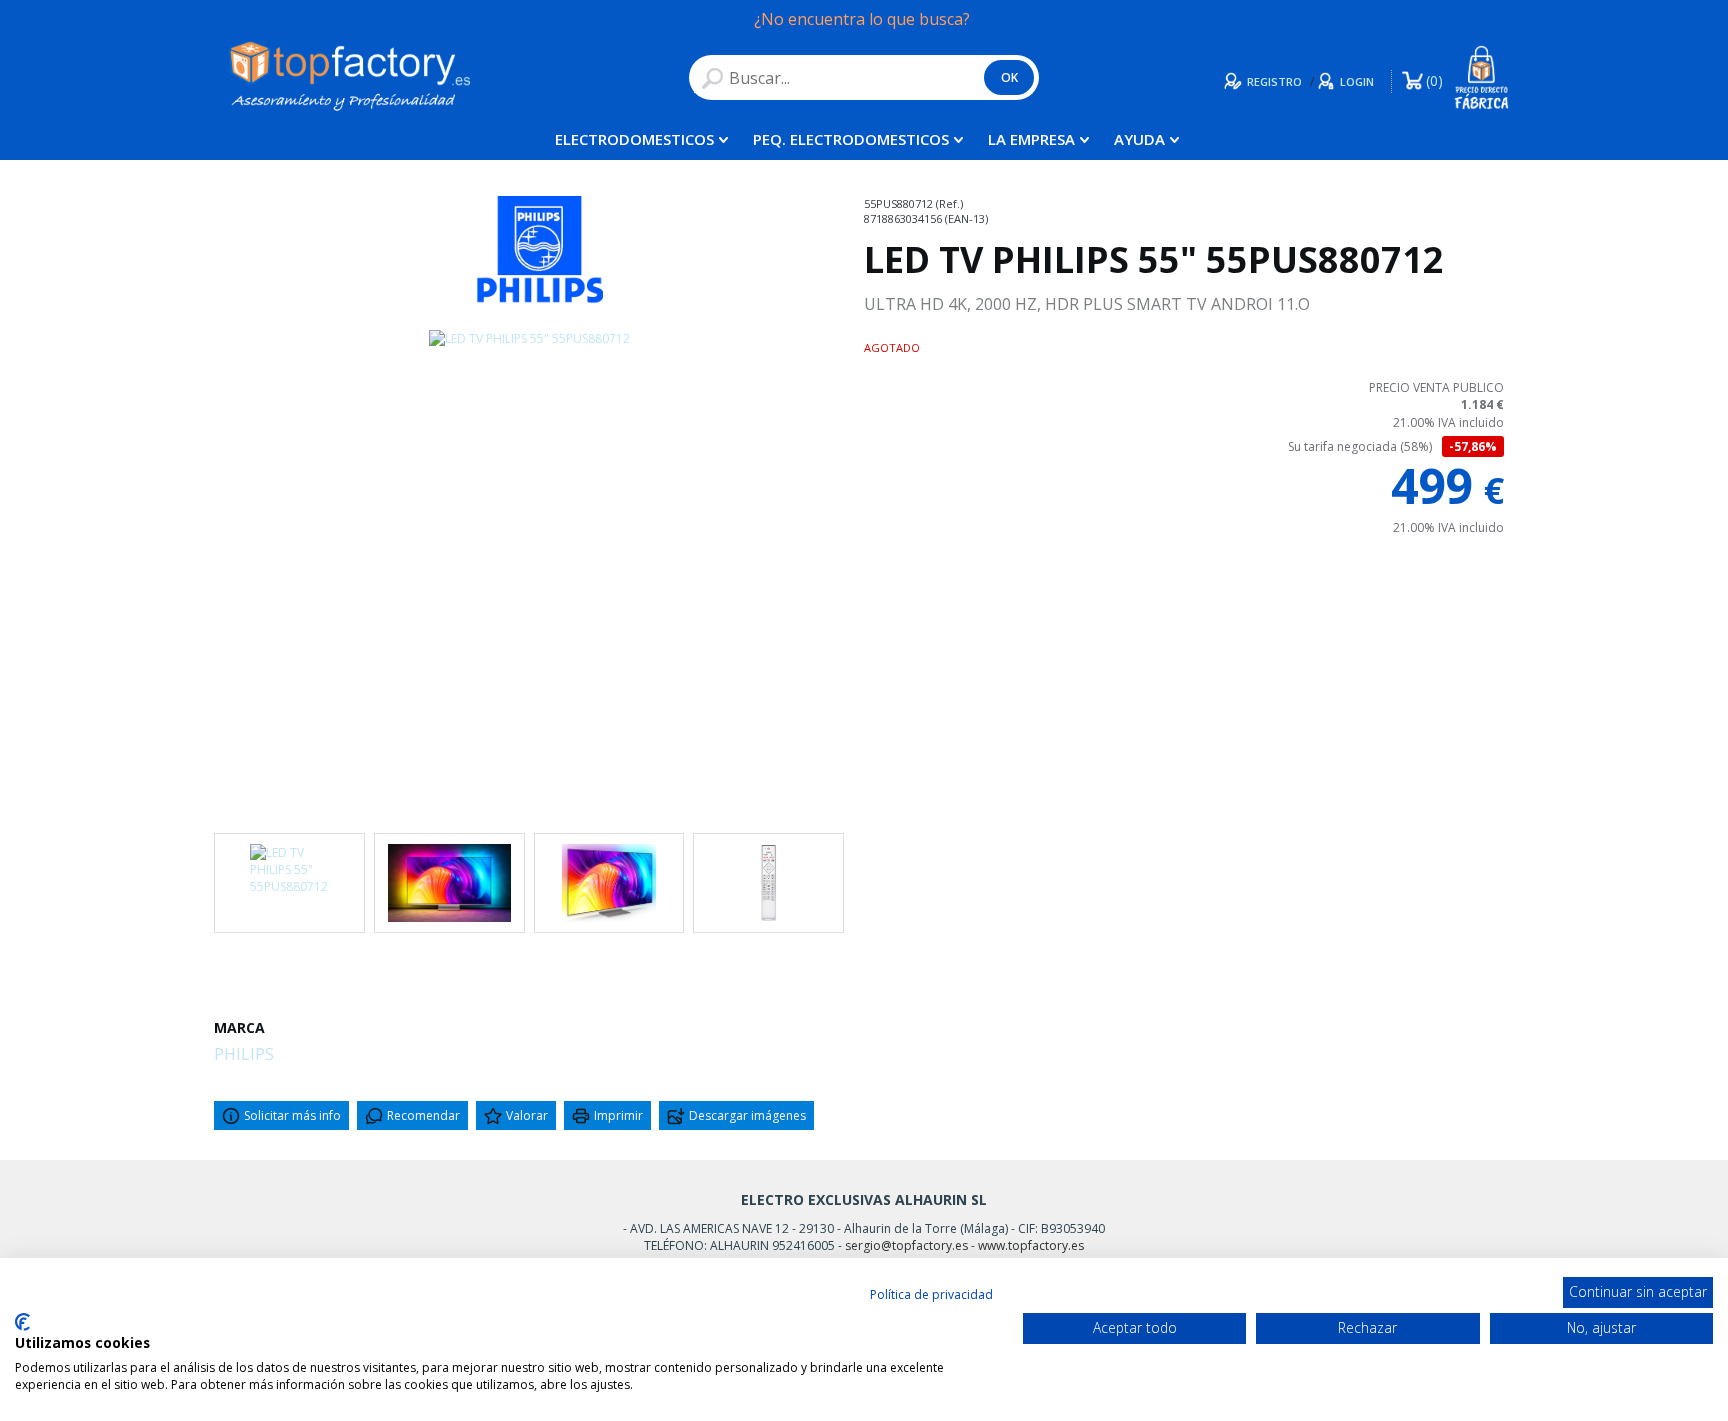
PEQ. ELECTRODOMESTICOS (851, 139)
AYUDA (1139, 139)
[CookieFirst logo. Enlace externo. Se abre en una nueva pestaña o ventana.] (22, 1322)
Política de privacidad (931, 1294)
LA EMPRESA (1031, 139)
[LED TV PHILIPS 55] (529, 568)
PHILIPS (244, 1054)
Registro (1274, 81)
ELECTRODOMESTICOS (634, 139)
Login (1357, 81)
